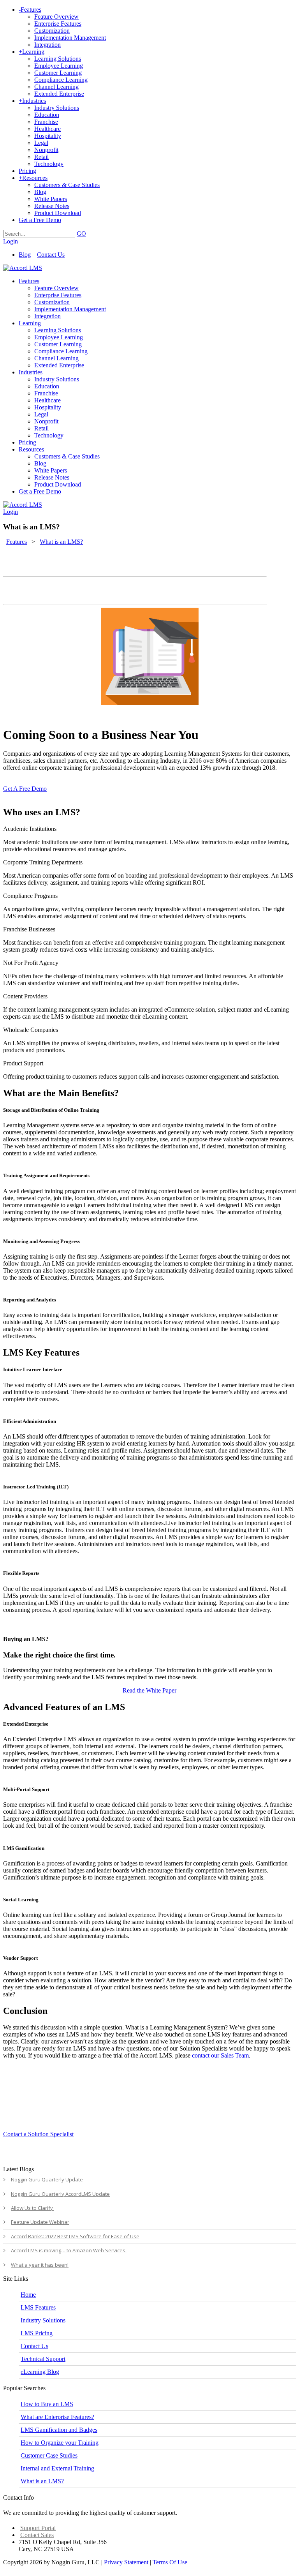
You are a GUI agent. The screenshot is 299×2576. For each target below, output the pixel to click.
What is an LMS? (42, 2481)
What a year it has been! (40, 2265)
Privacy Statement (126, 2562)
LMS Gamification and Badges (59, 2430)
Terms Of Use (170, 2562)
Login (11, 241)
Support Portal (38, 2528)
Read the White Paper (149, 1690)
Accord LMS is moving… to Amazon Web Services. (69, 2250)
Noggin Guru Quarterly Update (47, 2179)
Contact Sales (37, 2535)
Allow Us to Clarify (33, 2208)
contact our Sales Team (220, 2055)
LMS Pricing (37, 2333)
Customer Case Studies (49, 2455)
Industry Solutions (43, 2320)
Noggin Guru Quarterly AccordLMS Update (60, 2194)
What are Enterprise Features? (57, 2417)
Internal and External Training (57, 2468)
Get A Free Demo (25, 789)
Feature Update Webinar (40, 2222)
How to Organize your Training (60, 2443)
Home (28, 2295)
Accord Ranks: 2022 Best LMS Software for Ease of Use (75, 2236)
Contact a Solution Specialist (38, 2134)
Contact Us (51, 255)
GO (81, 234)
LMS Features (38, 2307)
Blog (25, 255)
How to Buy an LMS (47, 2404)
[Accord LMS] (23, 268)
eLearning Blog (40, 2372)
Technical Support (43, 2359)
